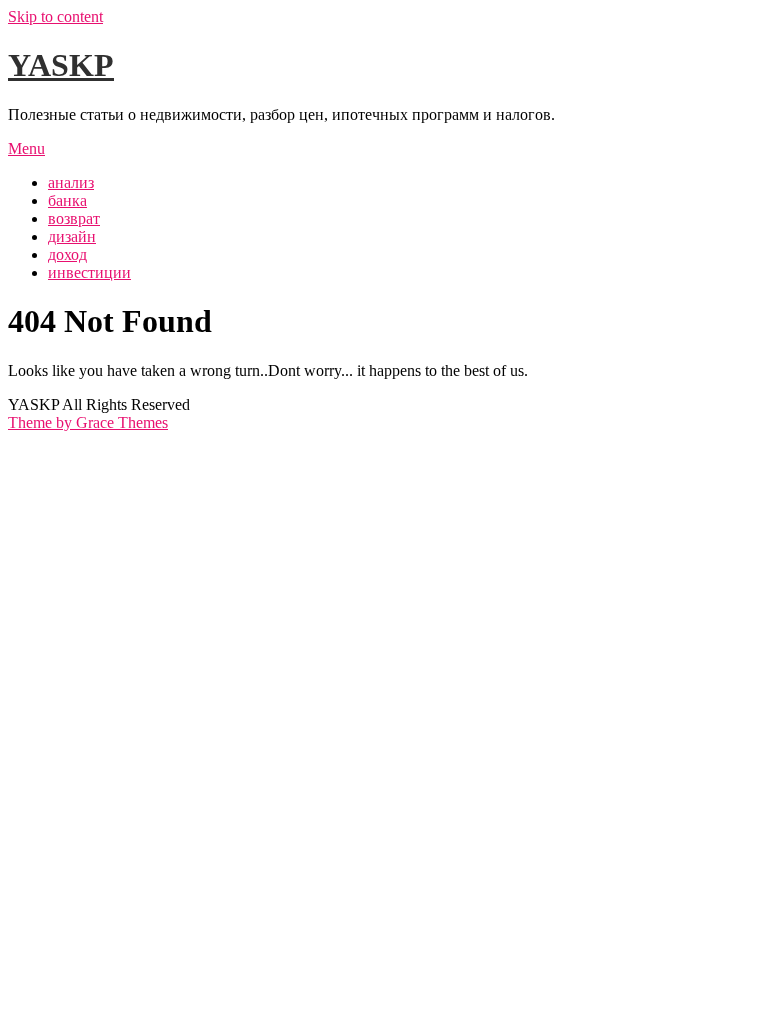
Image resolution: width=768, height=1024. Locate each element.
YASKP (61, 65)
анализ (71, 182)
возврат (74, 218)
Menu (26, 148)
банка (67, 200)
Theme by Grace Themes (88, 422)
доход (67, 254)
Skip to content (55, 16)
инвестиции (89, 272)
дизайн (72, 236)
